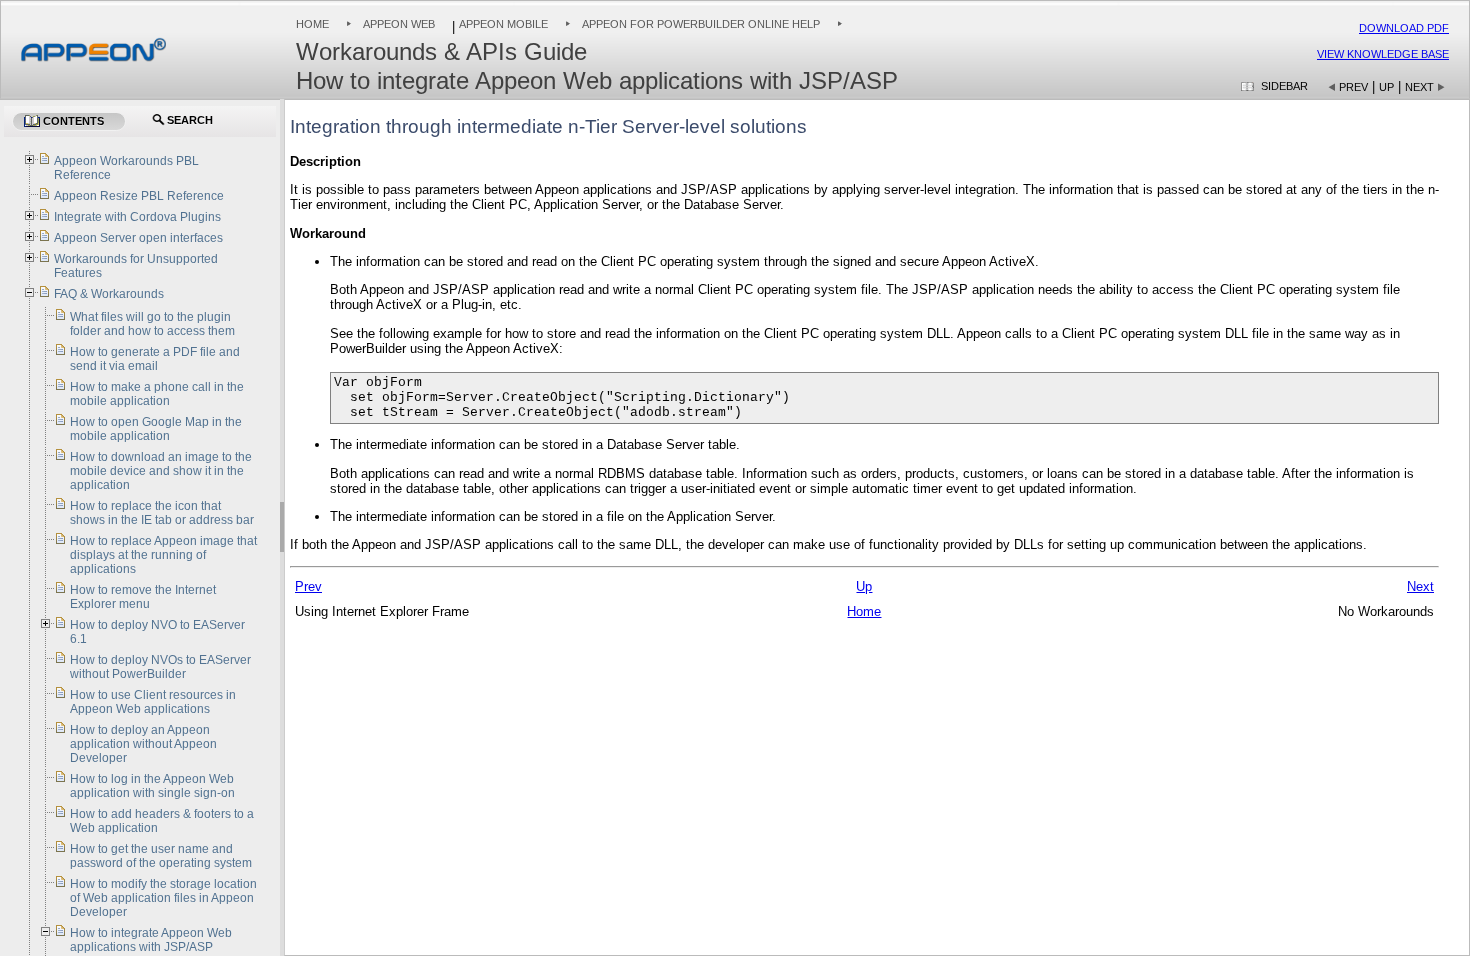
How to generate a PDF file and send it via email (155, 359)
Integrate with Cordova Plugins (137, 217)
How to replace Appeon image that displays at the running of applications (163, 555)
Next (1419, 87)
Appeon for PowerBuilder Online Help (701, 24)
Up (1386, 87)
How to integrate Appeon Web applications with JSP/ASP (151, 940)
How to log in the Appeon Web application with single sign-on (152, 786)
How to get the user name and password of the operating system (161, 856)
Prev (1353, 87)
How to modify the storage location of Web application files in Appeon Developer (163, 898)
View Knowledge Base (1383, 54)
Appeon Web (399, 24)
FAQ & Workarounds (109, 294)
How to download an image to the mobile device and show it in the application (161, 471)
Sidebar (1284, 86)
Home (312, 24)
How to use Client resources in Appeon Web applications (153, 702)
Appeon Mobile (503, 24)
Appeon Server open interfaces (138, 238)
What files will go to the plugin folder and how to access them (152, 324)
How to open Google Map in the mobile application (156, 429)
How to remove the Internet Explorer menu (143, 597)
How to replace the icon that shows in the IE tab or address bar (162, 513)
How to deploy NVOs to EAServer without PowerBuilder (160, 667)
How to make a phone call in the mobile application (157, 394)
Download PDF (1404, 28)
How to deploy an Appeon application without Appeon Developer (143, 744)
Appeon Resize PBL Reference (139, 196)
